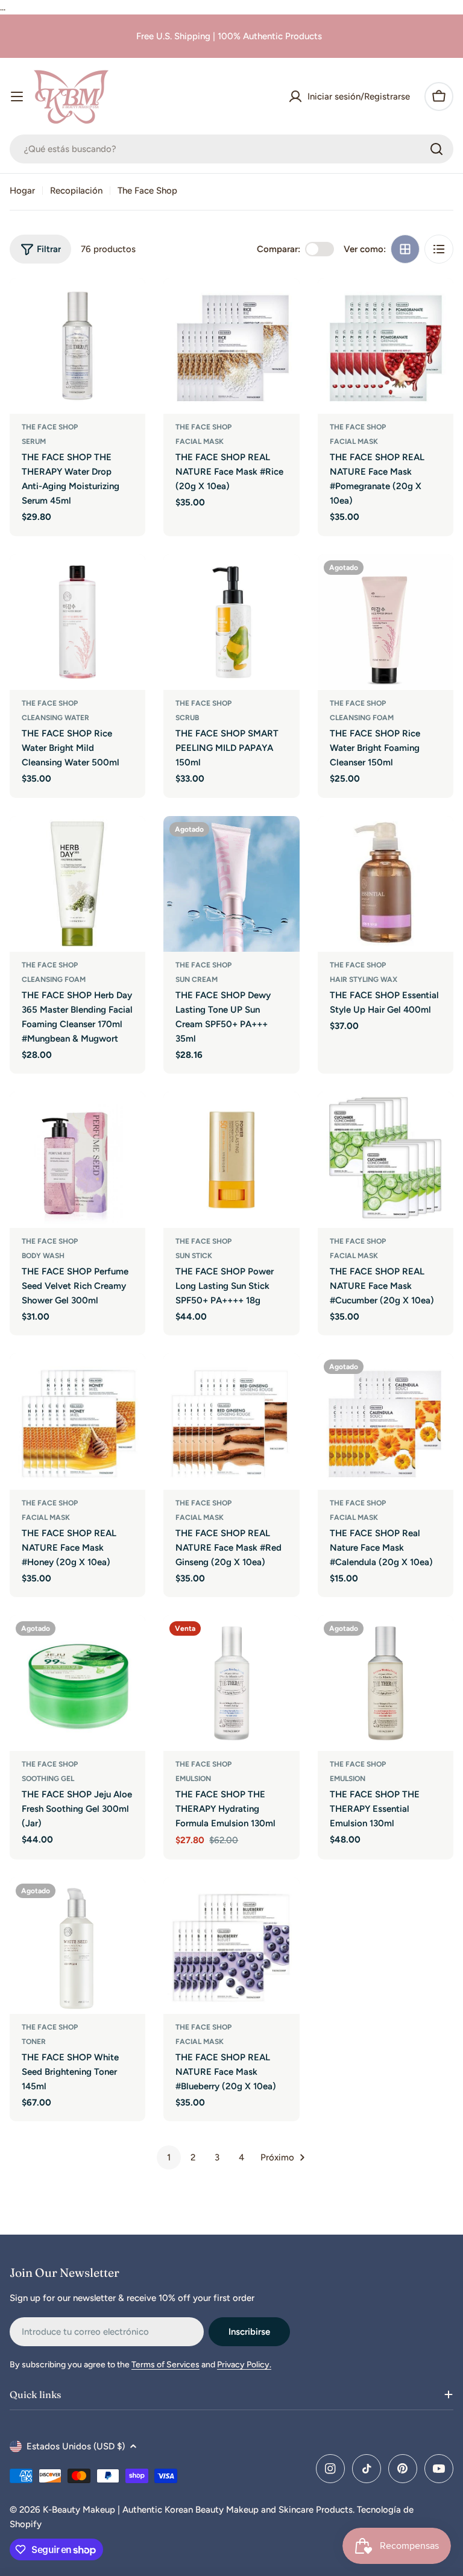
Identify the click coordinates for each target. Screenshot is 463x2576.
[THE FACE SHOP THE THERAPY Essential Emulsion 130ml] (386, 1683)
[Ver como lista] (439, 249)
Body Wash (43, 1256)
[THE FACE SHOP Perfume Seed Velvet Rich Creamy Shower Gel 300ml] (77, 1160)
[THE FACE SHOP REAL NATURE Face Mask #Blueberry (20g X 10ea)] (231, 1945)
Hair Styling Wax (364, 979)
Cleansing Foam (362, 718)
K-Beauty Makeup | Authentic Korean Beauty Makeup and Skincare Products (198, 2510)
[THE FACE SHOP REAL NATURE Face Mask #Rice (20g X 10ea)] (231, 346)
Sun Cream (197, 979)
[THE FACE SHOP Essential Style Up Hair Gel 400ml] (386, 884)
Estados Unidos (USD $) (76, 2446)
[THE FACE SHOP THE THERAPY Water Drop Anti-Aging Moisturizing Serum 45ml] (77, 346)
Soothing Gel (48, 1779)
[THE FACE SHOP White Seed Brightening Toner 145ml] (77, 1945)
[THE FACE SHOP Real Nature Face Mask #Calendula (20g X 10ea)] (386, 1421)
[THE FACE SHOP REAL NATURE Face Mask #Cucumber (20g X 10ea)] (386, 1160)
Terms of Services (165, 2365)
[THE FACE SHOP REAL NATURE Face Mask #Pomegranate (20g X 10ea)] (386, 346)
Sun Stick (194, 1256)
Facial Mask (200, 441)
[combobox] (231, 149)
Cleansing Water (55, 718)
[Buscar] (436, 149)
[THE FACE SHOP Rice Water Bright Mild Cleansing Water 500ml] (77, 622)
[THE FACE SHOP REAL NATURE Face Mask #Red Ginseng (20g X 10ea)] (231, 1421)
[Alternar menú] (17, 97)
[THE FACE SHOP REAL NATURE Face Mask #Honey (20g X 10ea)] (77, 1421)
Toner (34, 2042)
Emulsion (193, 1779)
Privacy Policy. (244, 2365)
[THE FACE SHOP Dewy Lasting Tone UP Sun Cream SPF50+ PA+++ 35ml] (231, 884)
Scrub (187, 718)
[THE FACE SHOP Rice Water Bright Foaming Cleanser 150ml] (386, 622)
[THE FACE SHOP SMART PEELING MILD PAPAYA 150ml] (231, 622)
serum (34, 441)
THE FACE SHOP (50, 427)
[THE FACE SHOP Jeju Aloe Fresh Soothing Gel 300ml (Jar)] (77, 1683)
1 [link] (169, 2157)
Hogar (22, 191)
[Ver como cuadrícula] (405, 249)
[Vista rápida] (128, 305)
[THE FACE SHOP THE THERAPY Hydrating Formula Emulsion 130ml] (231, 1683)
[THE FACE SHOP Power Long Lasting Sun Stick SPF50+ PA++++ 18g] (231, 1160)
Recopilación (76, 191)
